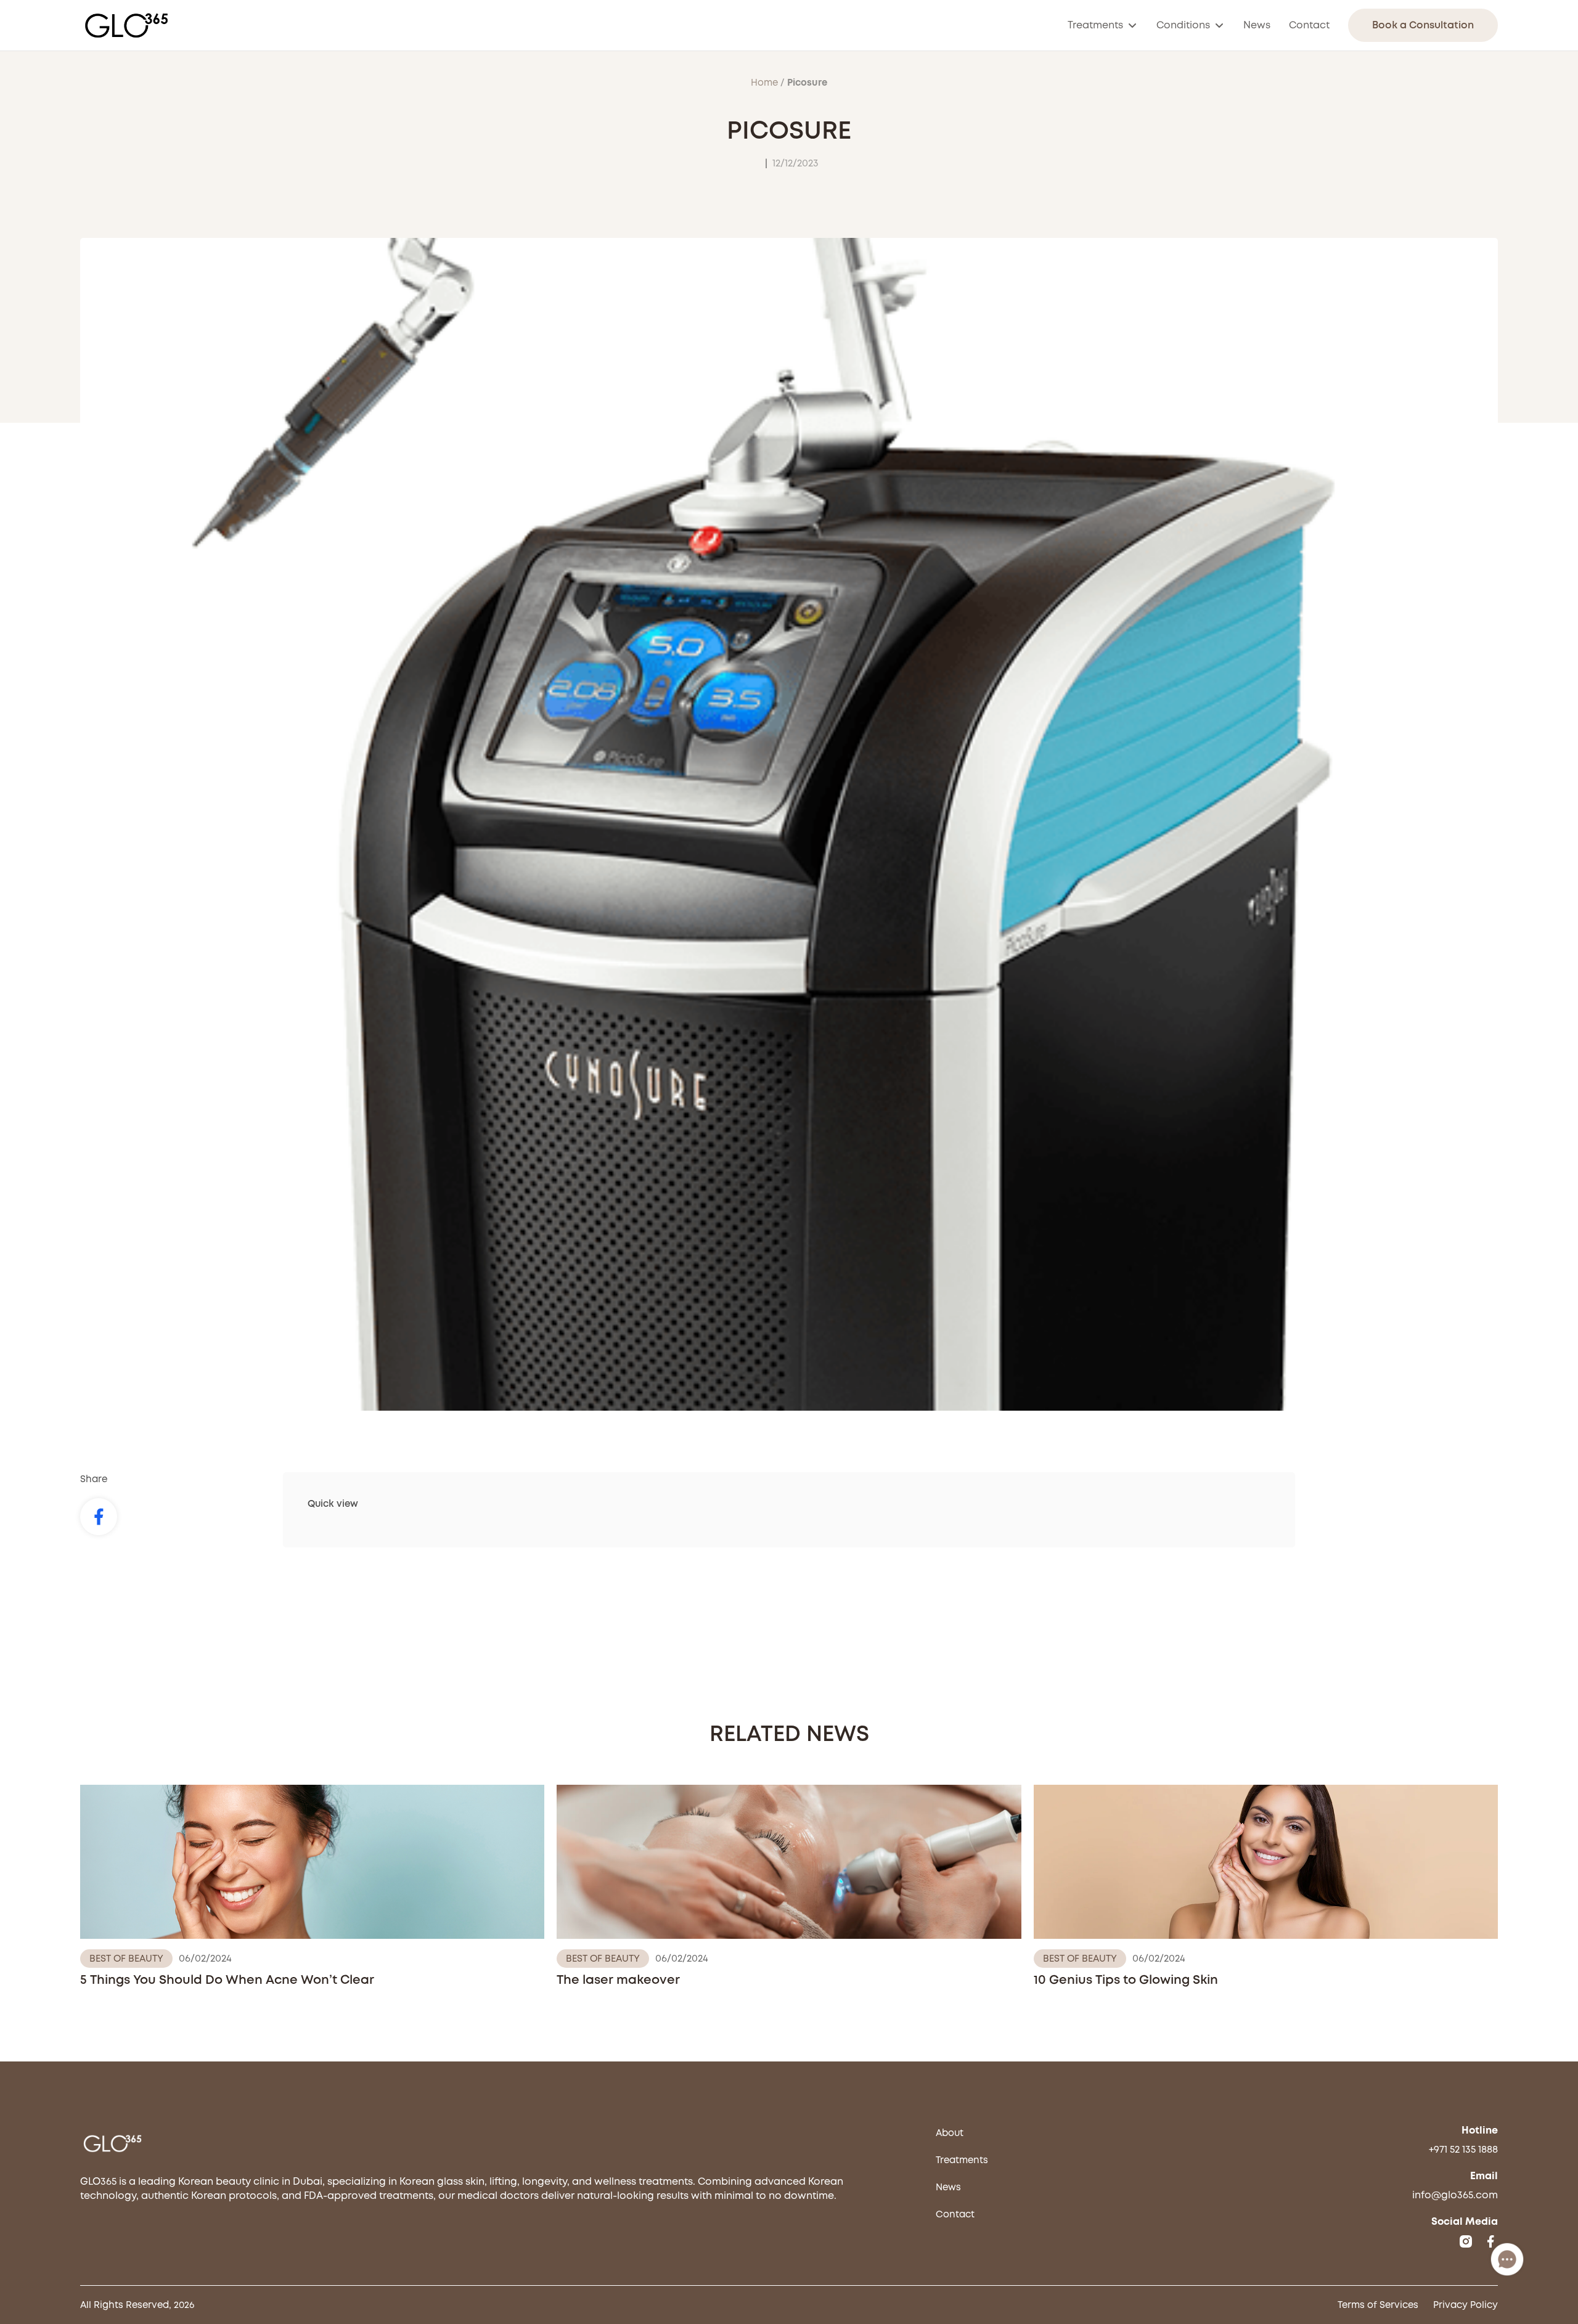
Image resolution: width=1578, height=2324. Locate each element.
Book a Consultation (1423, 25)
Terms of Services (1378, 2305)
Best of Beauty (126, 1959)
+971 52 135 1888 (1463, 2149)
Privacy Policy (1466, 2305)
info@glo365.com (1455, 2195)
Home (764, 83)
